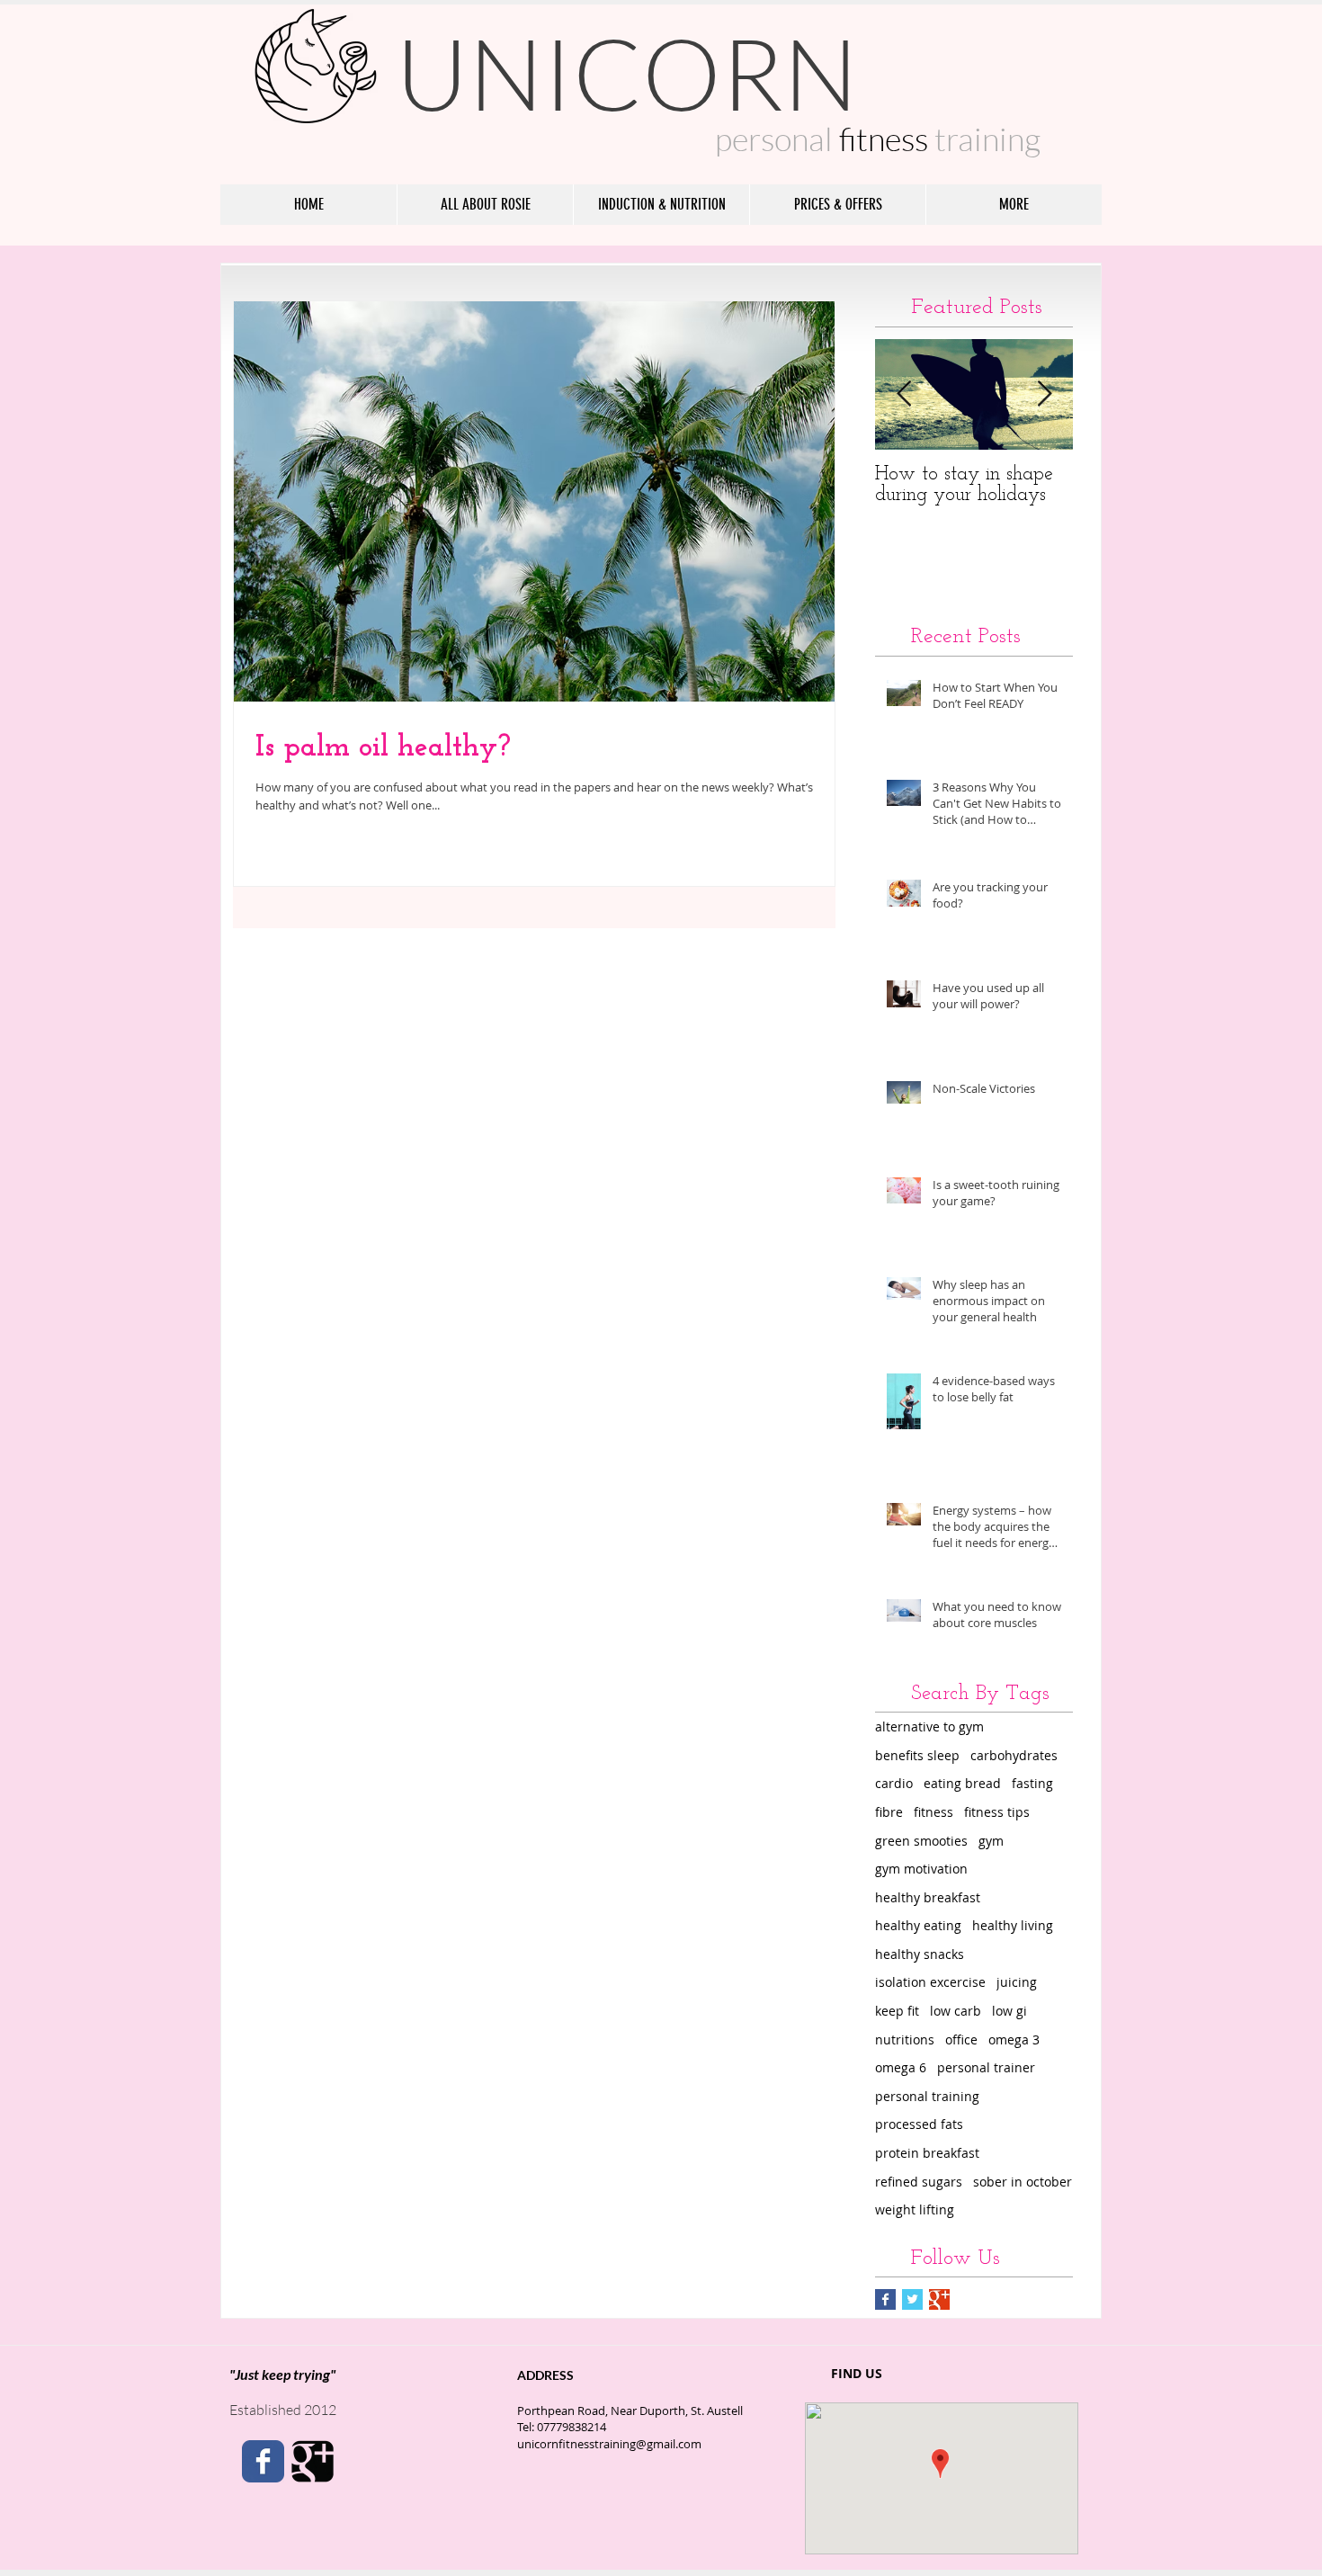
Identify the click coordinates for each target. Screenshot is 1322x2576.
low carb (956, 2011)
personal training (927, 2096)
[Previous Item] (904, 394)
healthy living (1013, 1925)
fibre (889, 1812)
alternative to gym (929, 1726)
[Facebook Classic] (263, 2461)
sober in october (1023, 2182)
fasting (1032, 1783)
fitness (933, 1812)
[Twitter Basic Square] (912, 2299)
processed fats (919, 2124)
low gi (1009, 2011)
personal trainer (986, 2067)
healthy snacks (920, 1954)
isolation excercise (930, 1982)
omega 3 (1014, 2039)
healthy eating (918, 1925)
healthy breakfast (928, 1897)
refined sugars (919, 2182)
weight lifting (915, 2209)
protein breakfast (927, 2153)
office (961, 2039)
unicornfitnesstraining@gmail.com (609, 2444)
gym (991, 1841)
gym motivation (921, 1869)
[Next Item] (1044, 394)
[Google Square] (313, 2461)
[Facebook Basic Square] (885, 2299)
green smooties (921, 1841)
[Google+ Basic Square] (939, 2299)
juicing (1017, 1982)
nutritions (905, 2039)
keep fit (897, 2011)
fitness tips (997, 1812)
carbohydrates (1014, 1755)
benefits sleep (917, 1755)
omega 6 (901, 2067)
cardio (894, 1783)
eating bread (962, 1783)
